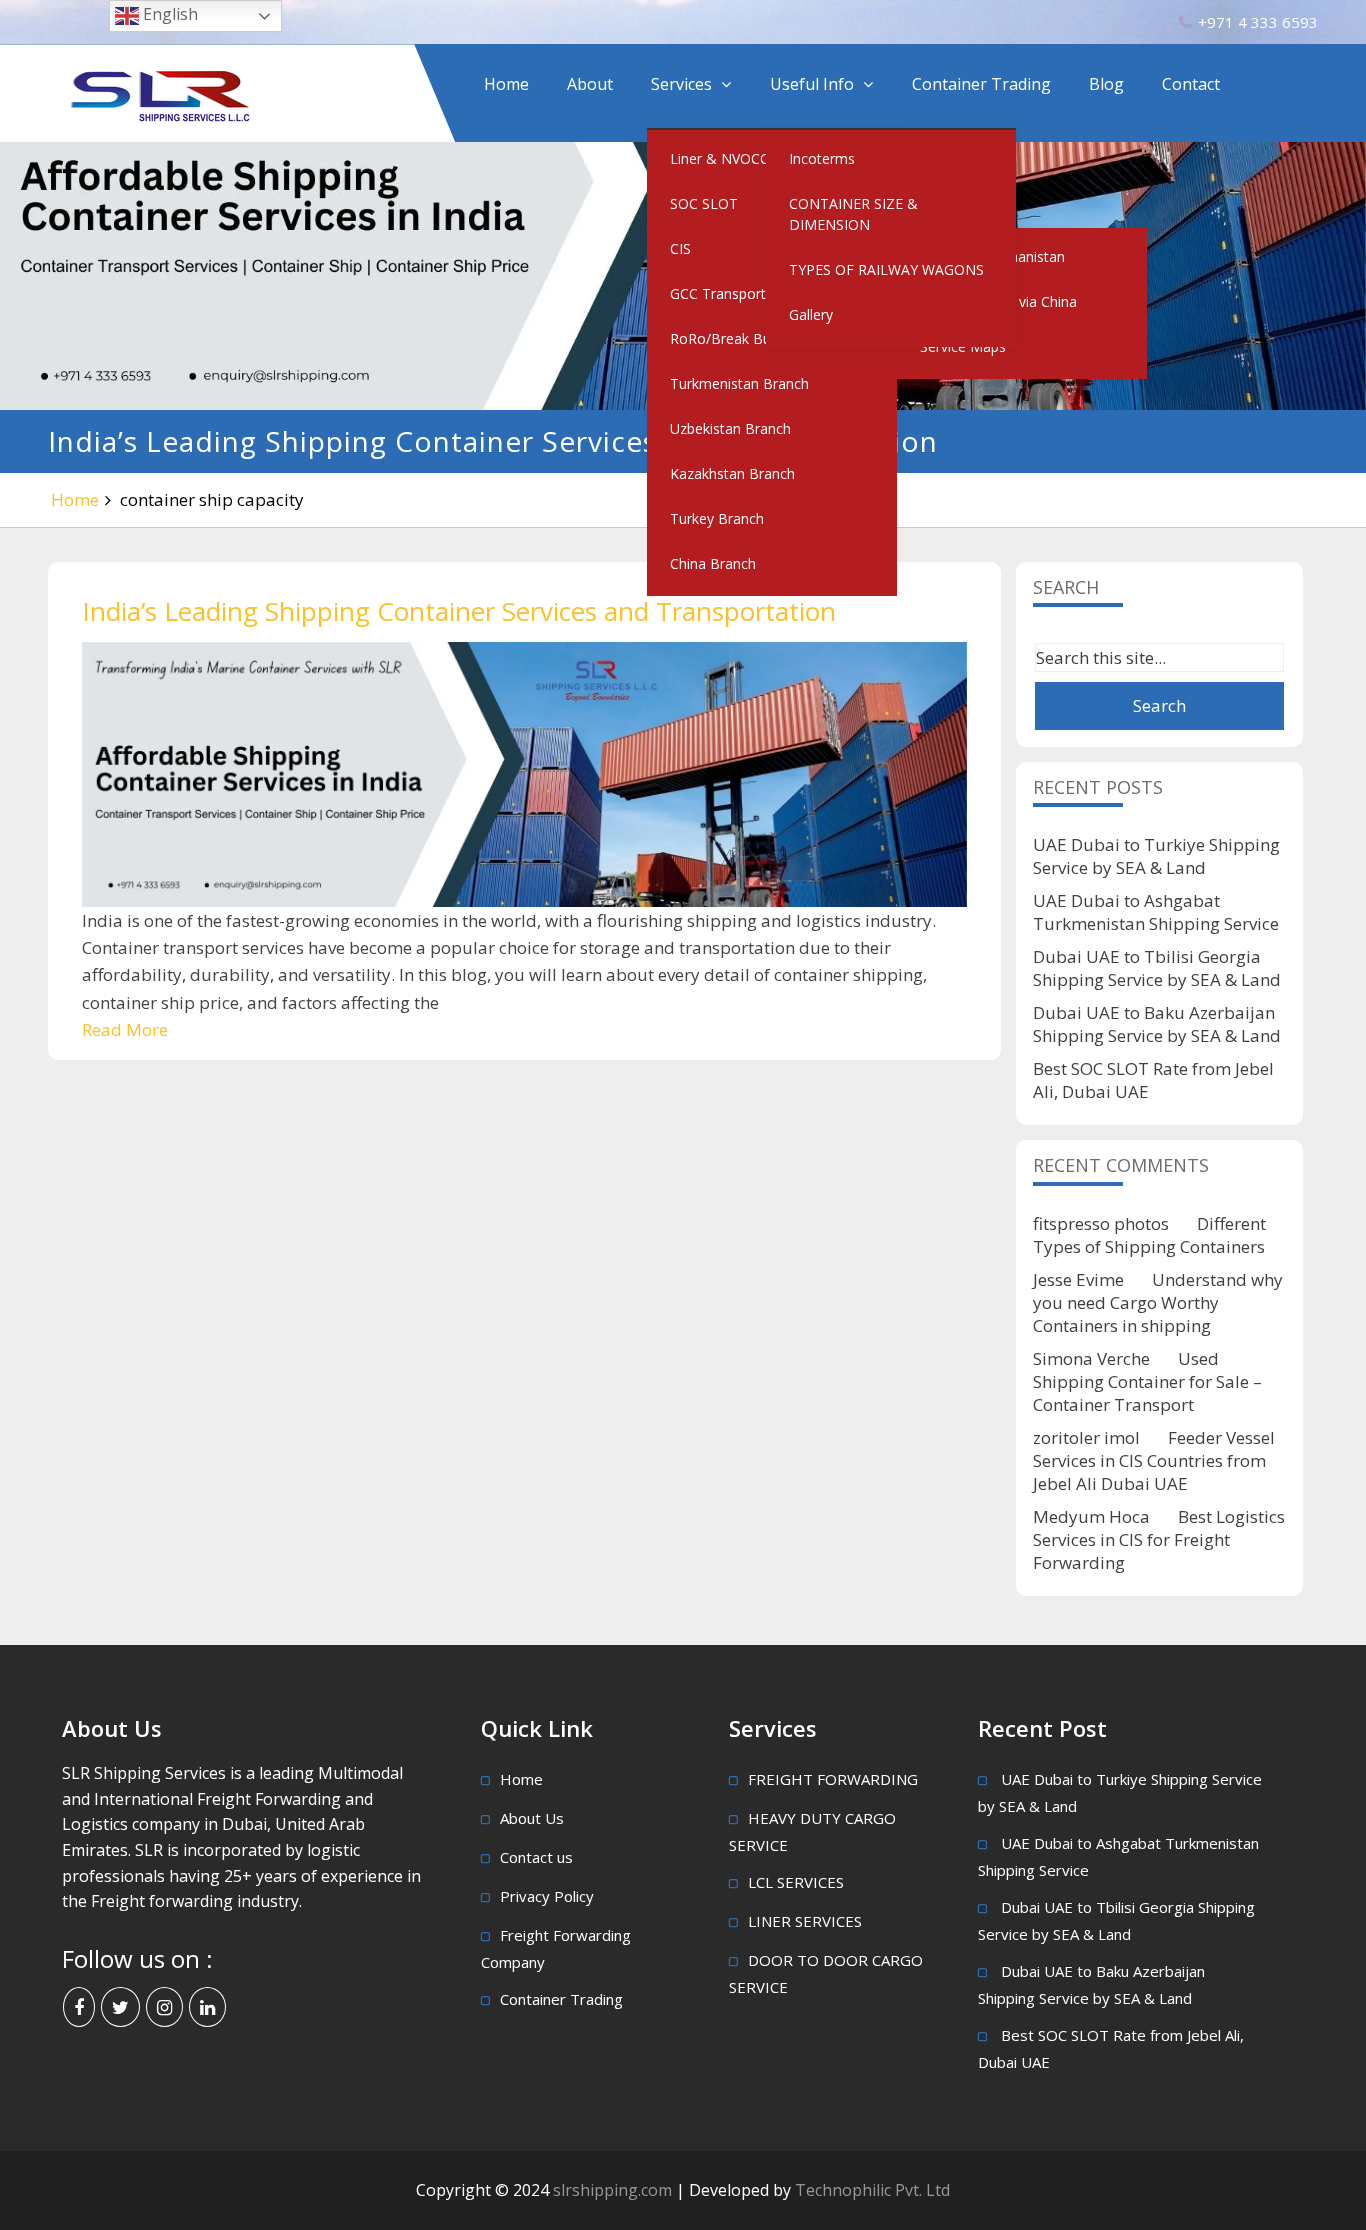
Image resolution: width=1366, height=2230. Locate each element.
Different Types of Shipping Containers (1149, 1235)
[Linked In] (207, 2007)
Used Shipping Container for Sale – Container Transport (1147, 1381)
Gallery (811, 314)
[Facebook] (79, 2007)
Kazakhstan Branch (732, 473)
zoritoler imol (1086, 1437)
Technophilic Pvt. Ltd (872, 2190)
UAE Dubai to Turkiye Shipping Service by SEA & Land (1156, 856)
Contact (1191, 84)
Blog (1106, 84)
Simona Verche (1091, 1358)
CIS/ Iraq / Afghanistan (992, 256)
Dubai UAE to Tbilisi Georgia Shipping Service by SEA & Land (1157, 968)
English (168, 14)
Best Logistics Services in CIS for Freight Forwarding (1159, 1539)
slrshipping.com (614, 2190)
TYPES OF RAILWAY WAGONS (886, 269)
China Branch (713, 563)
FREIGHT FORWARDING (833, 1779)
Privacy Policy (547, 1896)
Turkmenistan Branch (739, 383)
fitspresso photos (1101, 1223)
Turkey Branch (717, 518)
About (590, 84)
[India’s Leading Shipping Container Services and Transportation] (524, 774)
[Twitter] (120, 2007)
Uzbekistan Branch (730, 428)
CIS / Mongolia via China (998, 301)
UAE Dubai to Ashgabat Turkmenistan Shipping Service (1156, 912)
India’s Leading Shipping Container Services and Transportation (459, 611)
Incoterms (822, 158)
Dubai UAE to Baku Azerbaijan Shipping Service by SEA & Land (1157, 1024)
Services (681, 84)
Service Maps (963, 346)
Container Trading (981, 84)
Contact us (536, 1857)
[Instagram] (164, 2007)
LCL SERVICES (796, 1882)
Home (506, 84)
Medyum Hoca (1091, 1516)
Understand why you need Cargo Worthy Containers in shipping (1158, 1302)
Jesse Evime (1078, 1279)
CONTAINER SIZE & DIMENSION (853, 214)
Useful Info (812, 84)
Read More (125, 1029)
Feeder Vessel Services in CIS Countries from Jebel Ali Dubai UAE (1154, 1460)
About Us (532, 1818)
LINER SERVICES (805, 1921)
